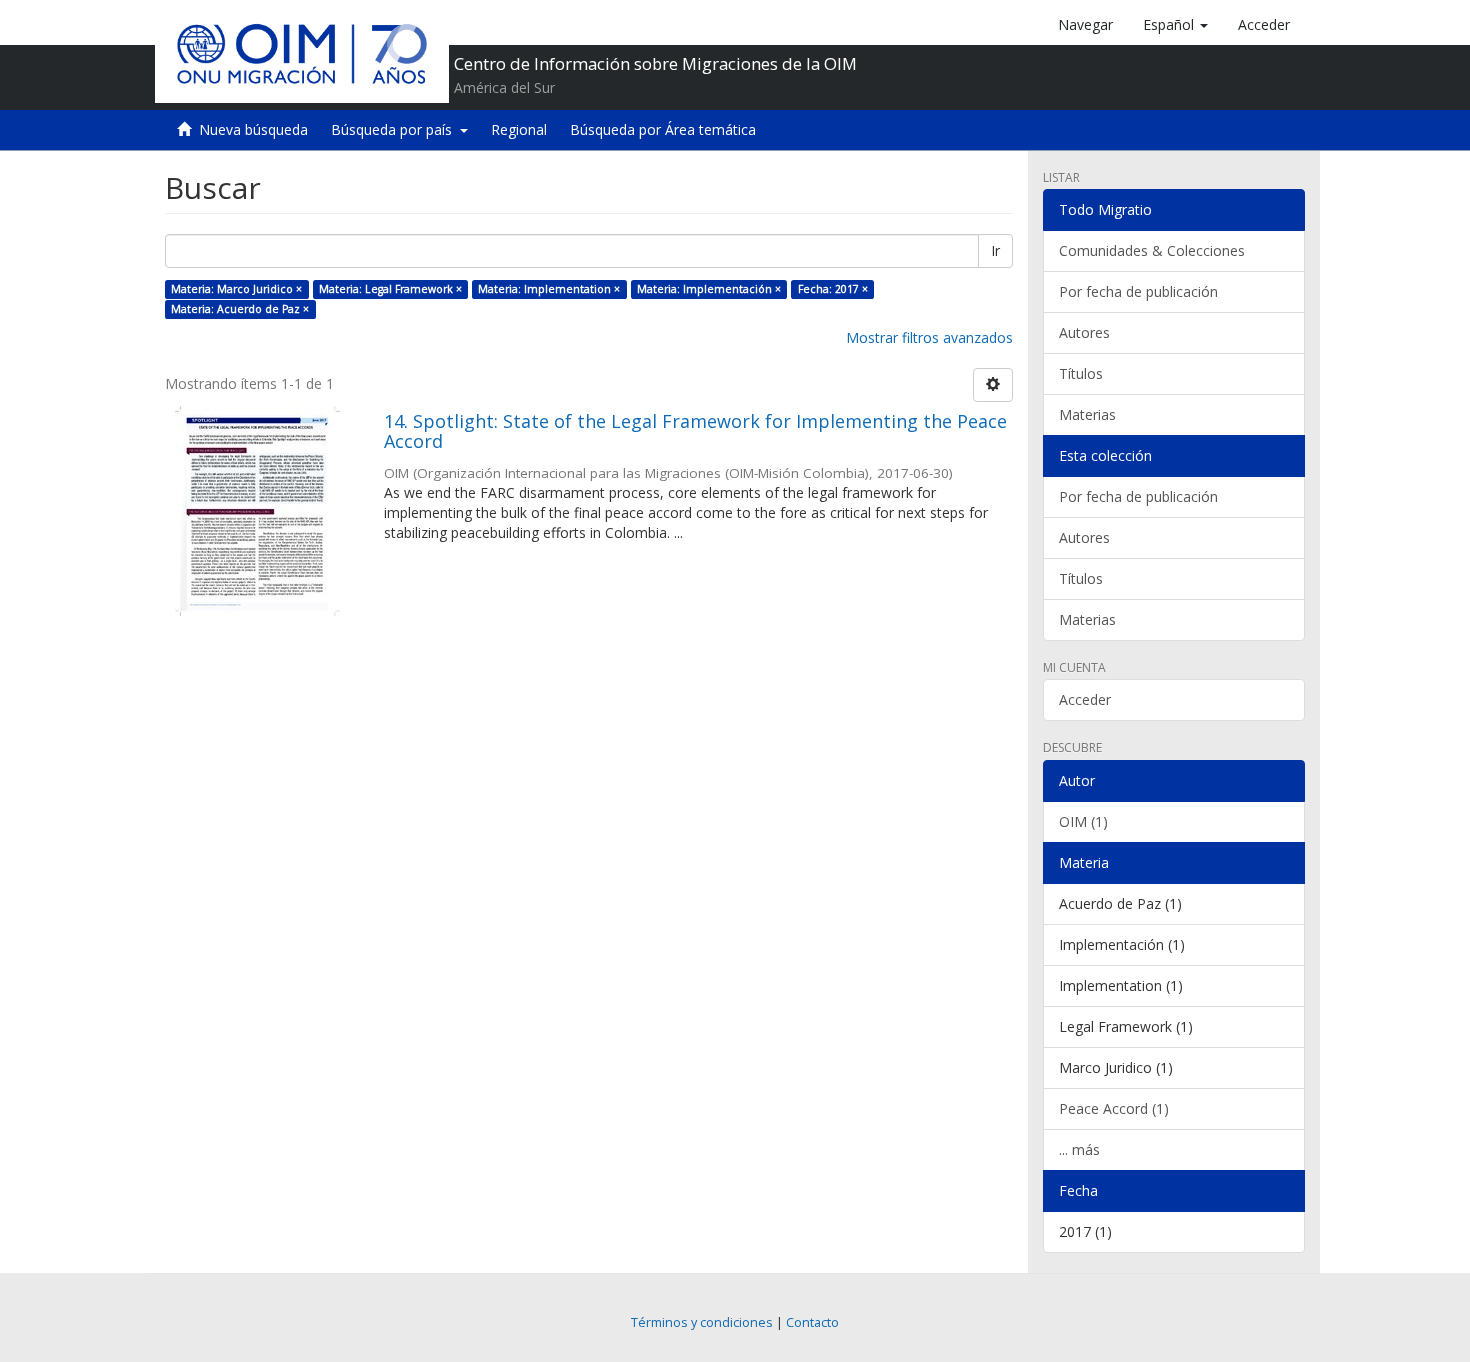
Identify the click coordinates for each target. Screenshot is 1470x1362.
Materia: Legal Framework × (390, 289)
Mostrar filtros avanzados (929, 337)
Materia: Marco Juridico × (236, 289)
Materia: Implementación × (709, 289)
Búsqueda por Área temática (663, 129)
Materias (1087, 414)
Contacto (812, 1322)
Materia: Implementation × (549, 289)
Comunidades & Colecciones (1152, 250)
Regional (519, 129)
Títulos (1081, 373)
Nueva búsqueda (253, 129)
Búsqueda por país (395, 129)
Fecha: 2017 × (833, 289)
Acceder (1085, 699)
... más (1079, 1149)
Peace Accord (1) (1114, 1108)
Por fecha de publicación (1138, 291)
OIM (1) (1083, 821)
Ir (995, 250)
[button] (1175, 25)
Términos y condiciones (702, 1322)
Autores (1084, 332)
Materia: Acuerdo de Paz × (240, 309)
